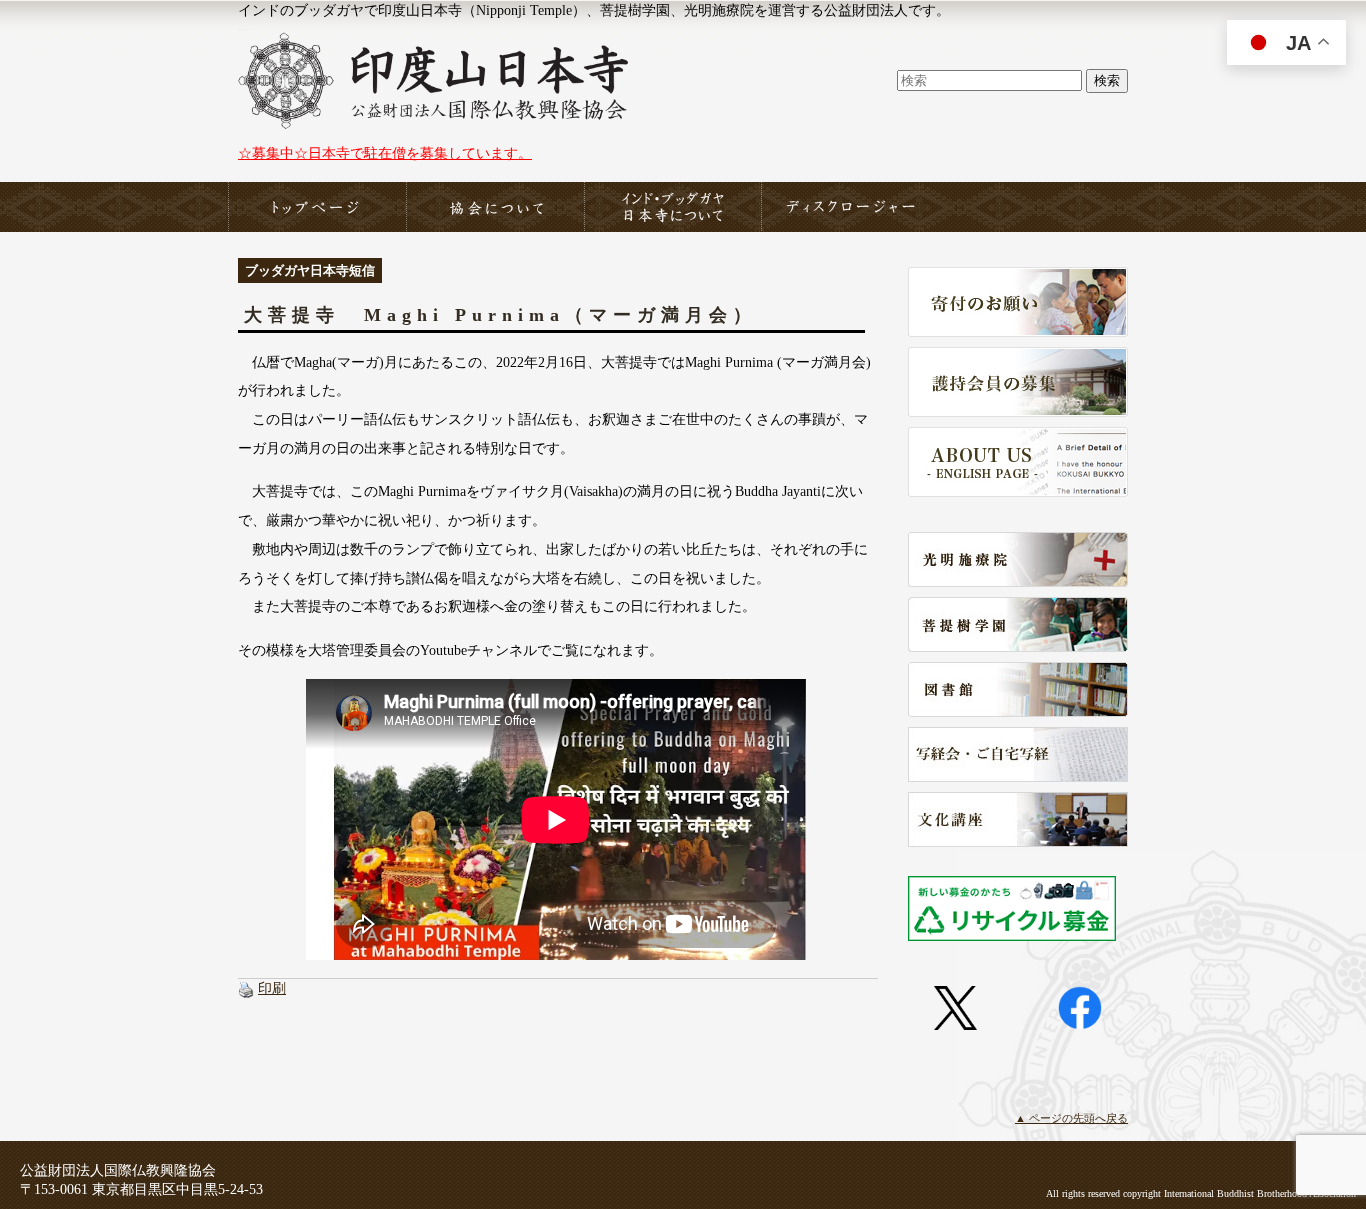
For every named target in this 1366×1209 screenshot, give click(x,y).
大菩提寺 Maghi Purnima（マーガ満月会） (500, 315)
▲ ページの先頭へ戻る (1071, 1118)
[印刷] (246, 988)
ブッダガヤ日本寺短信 (310, 270)
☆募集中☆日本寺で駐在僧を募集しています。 (385, 153)
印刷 (272, 988)
